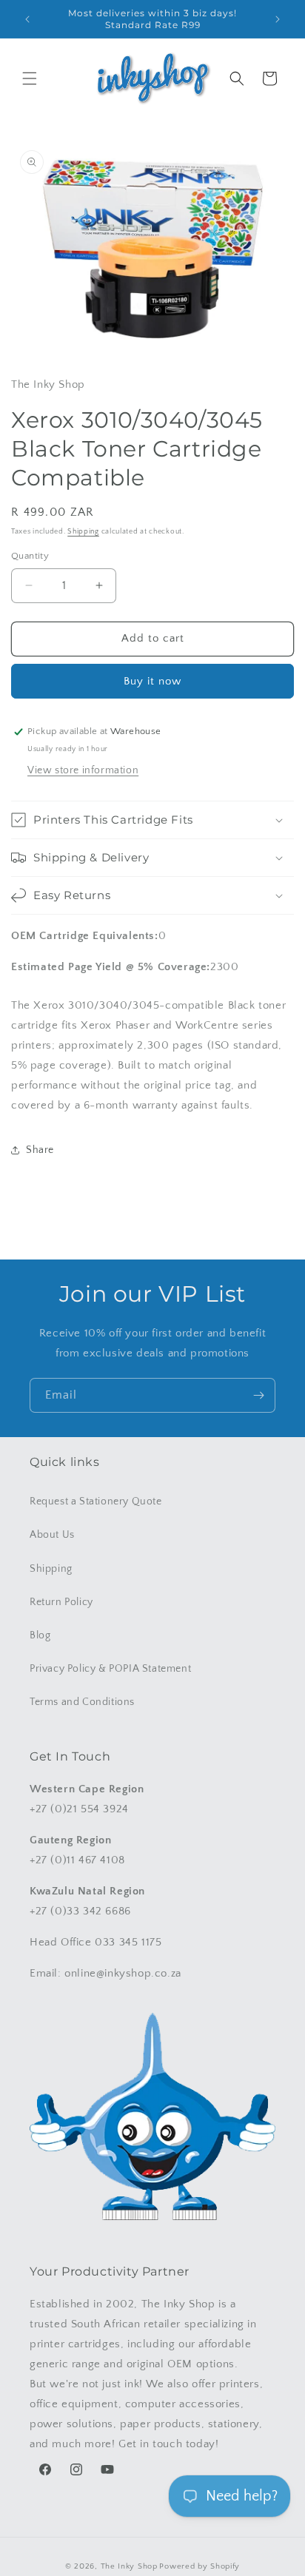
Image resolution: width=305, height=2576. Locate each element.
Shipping (83, 532)
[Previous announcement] (27, 19)
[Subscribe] (258, 1395)
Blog (40, 1635)
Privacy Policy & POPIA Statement (110, 1669)
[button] (30, 78)
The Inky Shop (129, 2566)
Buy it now (152, 681)
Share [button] (40, 1150)
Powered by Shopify (200, 2566)
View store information (83, 770)
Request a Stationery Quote (96, 1501)
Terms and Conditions (82, 1702)
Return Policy (61, 1602)
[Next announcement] (278, 19)
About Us (52, 1535)
